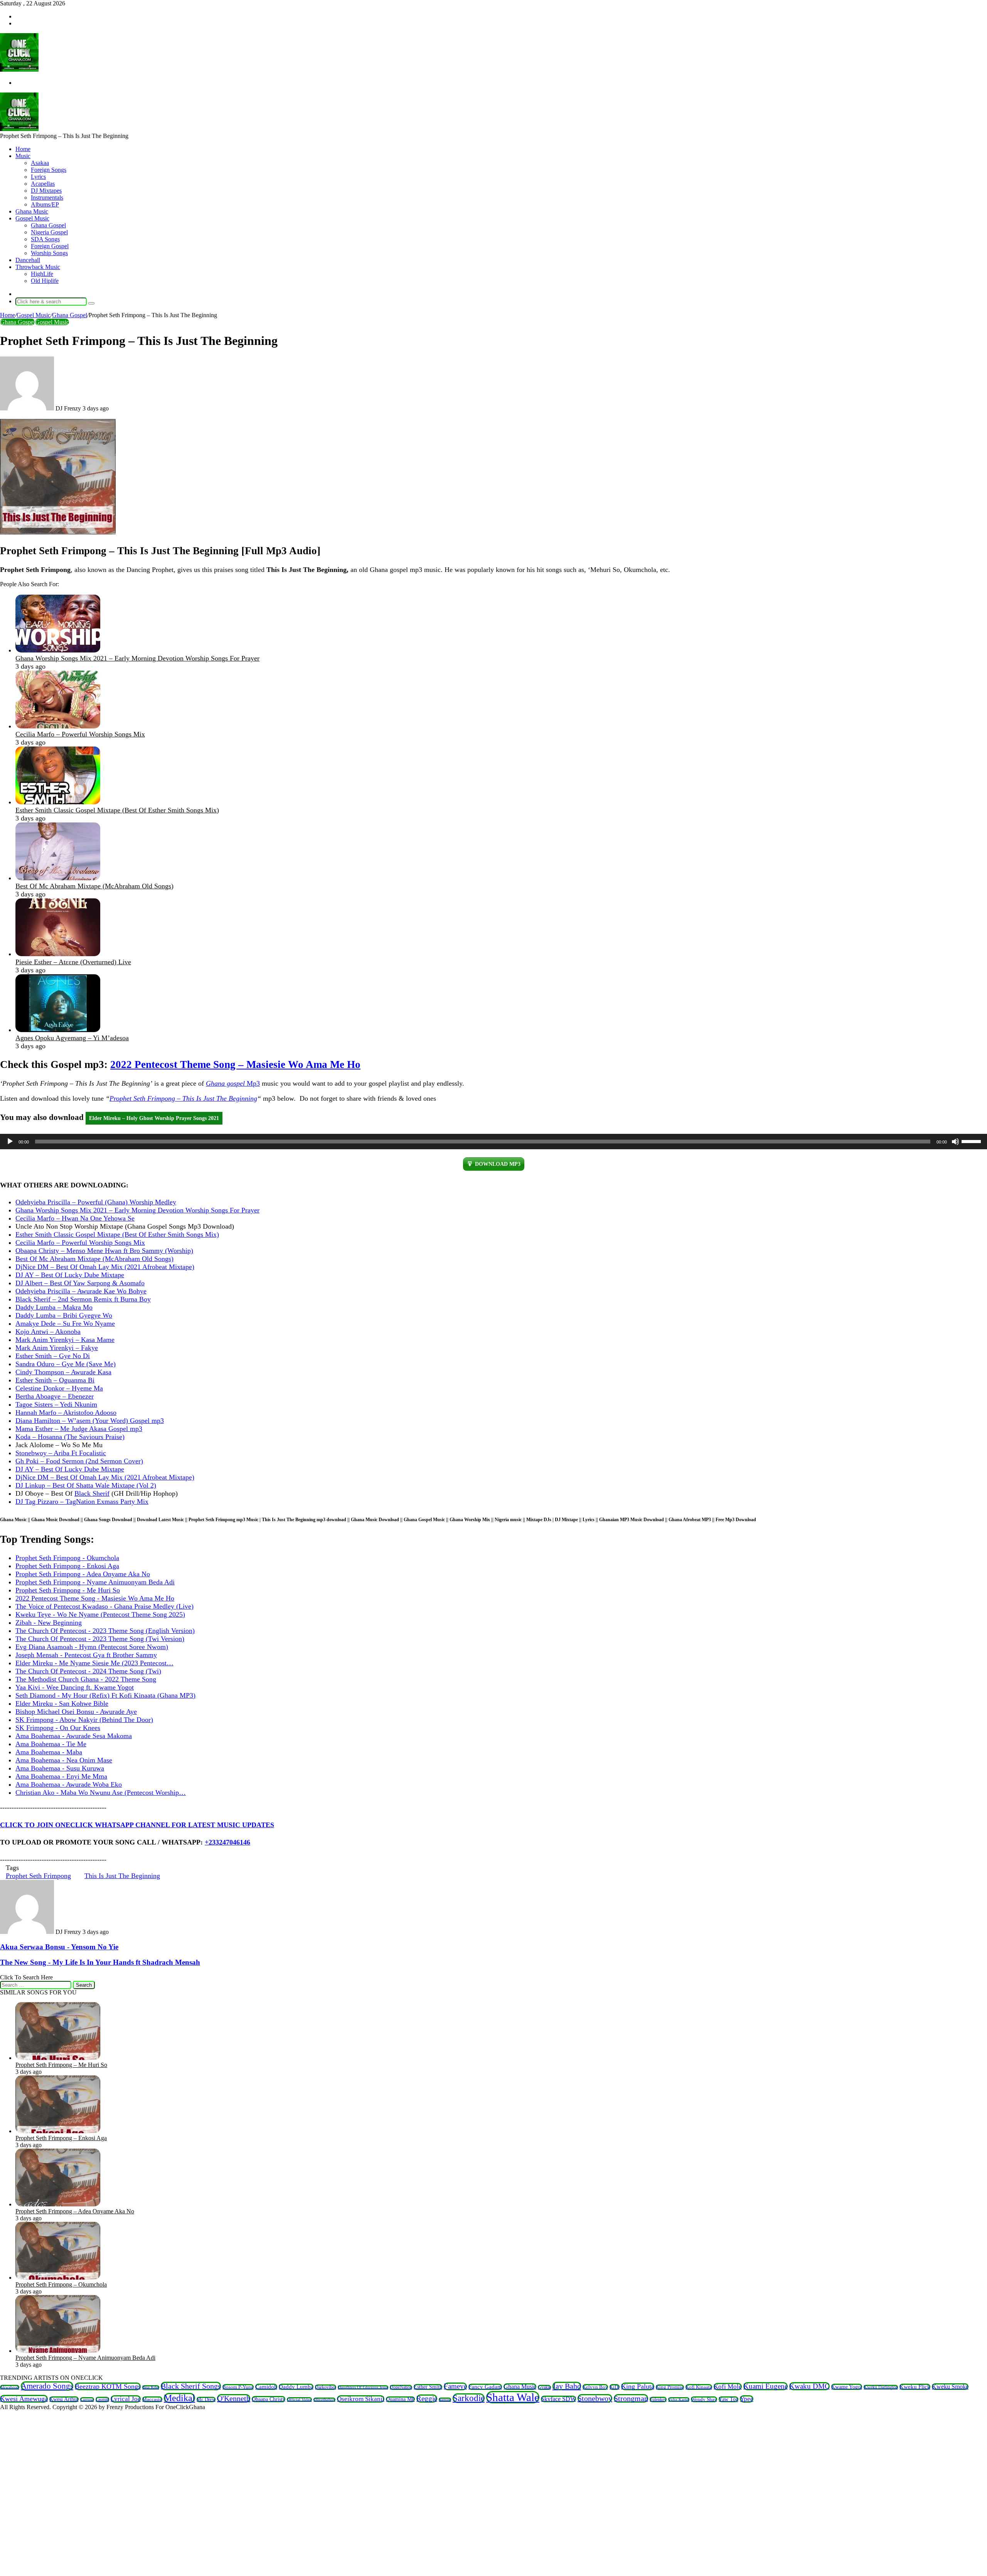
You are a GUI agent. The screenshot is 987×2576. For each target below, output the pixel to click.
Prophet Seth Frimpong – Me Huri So (61, 2065)
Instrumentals (47, 198)
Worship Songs (49, 253)
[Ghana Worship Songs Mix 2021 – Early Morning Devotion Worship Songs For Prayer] (58, 650)
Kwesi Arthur (64, 2399)
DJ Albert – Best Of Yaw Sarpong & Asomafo (80, 1283)
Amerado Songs (47, 2386)
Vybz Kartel (679, 2399)
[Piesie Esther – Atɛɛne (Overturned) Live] (58, 954)
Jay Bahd (567, 2386)
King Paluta (638, 2386)
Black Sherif (92, 1493)
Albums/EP (45, 204)
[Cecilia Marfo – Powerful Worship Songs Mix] (58, 726)
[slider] (972, 1141)
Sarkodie (469, 2398)
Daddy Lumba (296, 2387)
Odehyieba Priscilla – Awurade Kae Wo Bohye (81, 1291)
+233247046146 (227, 1842)
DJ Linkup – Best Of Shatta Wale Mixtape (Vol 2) (86, 1485)
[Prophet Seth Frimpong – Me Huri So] (58, 2058)
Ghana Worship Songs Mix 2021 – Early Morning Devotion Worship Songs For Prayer (137, 658)
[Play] (10, 1142)
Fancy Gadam (485, 2387)
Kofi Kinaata (699, 2387)
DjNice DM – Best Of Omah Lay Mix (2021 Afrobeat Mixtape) (105, 1267)
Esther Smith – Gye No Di (53, 1356)
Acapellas (43, 184)
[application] (493, 1142)
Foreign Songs (49, 170)
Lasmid (102, 2399)
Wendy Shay (704, 2399)
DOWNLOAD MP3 (498, 1164)
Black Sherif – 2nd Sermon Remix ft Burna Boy (83, 1299)
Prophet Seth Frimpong (38, 1876)
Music (23, 156)
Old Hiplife (45, 281)
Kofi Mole (728, 2387)
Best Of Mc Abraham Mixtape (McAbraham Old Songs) (94, 886)
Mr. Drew (206, 2399)
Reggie (427, 2399)
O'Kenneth (234, 2398)
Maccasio (152, 2399)
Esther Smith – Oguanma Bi (55, 1380)
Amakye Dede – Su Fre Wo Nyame (65, 1323)
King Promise (670, 2387)
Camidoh (266, 2387)
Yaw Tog (728, 2399)
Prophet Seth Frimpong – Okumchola (61, 2284)
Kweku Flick (915, 2387)
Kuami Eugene (766, 2386)
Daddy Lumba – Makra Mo (54, 1307)
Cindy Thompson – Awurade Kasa (63, 1372)
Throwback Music (38, 267)
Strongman (631, 2398)
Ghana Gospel (48, 225)
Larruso (87, 2399)
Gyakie (544, 2387)
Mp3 (233, 1083)
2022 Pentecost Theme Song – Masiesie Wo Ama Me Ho (235, 1064)
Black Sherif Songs (191, 2386)
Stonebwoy (595, 2398)
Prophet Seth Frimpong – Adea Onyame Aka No (75, 2211)
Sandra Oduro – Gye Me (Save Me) (66, 1364)
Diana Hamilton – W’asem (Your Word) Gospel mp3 (90, 1421)
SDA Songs (45, 239)
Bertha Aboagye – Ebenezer (55, 1396)
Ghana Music (32, 211)
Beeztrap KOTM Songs (108, 2386)
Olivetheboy (324, 2400)
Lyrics (38, 177)
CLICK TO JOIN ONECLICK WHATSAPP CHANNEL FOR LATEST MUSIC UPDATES (137, 1825)
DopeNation (401, 2387)
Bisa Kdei (151, 2387)
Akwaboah (10, 2387)
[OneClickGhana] (19, 70)
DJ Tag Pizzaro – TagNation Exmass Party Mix (82, 1502)
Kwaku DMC (809, 2386)
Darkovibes (326, 2387)
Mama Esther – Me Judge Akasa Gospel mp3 (79, 1429)
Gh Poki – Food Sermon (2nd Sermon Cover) (79, 1461)
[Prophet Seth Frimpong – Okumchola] (58, 2278)
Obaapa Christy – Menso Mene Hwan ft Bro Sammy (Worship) (104, 1251)
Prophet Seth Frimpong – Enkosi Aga (61, 2138)
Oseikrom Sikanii (361, 2399)
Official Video (299, 2399)
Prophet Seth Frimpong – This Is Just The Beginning (183, 1098)
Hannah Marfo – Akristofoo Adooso (66, 1412)
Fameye (455, 2386)
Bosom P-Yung (238, 2387)
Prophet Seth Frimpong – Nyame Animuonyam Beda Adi (85, 2358)
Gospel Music (32, 218)
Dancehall (28, 260)
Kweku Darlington (881, 2387)
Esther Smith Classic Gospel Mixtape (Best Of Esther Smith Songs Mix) (117, 810)
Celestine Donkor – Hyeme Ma (59, 1388)
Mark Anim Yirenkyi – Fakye (57, 1348)
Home (23, 149)
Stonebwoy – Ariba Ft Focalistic (61, 1453)
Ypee (747, 2399)
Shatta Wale (513, 2397)
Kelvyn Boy (595, 2387)
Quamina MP (400, 2399)
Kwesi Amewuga (24, 2399)
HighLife (42, 274)
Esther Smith (428, 2387)
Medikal (179, 2398)
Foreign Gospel (50, 246)
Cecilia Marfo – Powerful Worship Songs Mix (80, 734)
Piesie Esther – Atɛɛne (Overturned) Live (73, 962)
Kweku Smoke (950, 2387)
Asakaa (40, 163)
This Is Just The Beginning (122, 1876)
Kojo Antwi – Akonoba (48, 1332)
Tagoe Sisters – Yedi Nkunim (56, 1404)
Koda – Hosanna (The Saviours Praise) (70, 1437)
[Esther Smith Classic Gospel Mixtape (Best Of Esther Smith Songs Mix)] (58, 802)
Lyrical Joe (126, 2399)
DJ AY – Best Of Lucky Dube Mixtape (70, 1275)
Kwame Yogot (847, 2387)
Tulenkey (658, 2399)
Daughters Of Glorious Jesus (363, 2387)
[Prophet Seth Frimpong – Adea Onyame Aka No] (58, 2204)
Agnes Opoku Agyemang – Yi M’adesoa (72, 1038)
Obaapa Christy (269, 2399)
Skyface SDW (558, 2399)
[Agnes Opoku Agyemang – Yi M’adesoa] (58, 1030)
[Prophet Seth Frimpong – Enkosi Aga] (58, 2131)
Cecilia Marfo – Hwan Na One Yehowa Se (75, 1218)
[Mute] (955, 1142)
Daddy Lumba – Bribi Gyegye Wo (64, 1315)
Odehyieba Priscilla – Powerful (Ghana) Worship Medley (96, 1202)
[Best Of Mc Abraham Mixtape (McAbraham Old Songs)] (58, 878)
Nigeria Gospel (49, 232)
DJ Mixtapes (46, 191)
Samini (445, 2400)
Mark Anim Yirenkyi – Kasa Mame (65, 1340)
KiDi (615, 2387)
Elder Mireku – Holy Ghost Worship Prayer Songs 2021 (154, 1118)
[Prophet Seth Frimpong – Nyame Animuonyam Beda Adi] (58, 2351)
